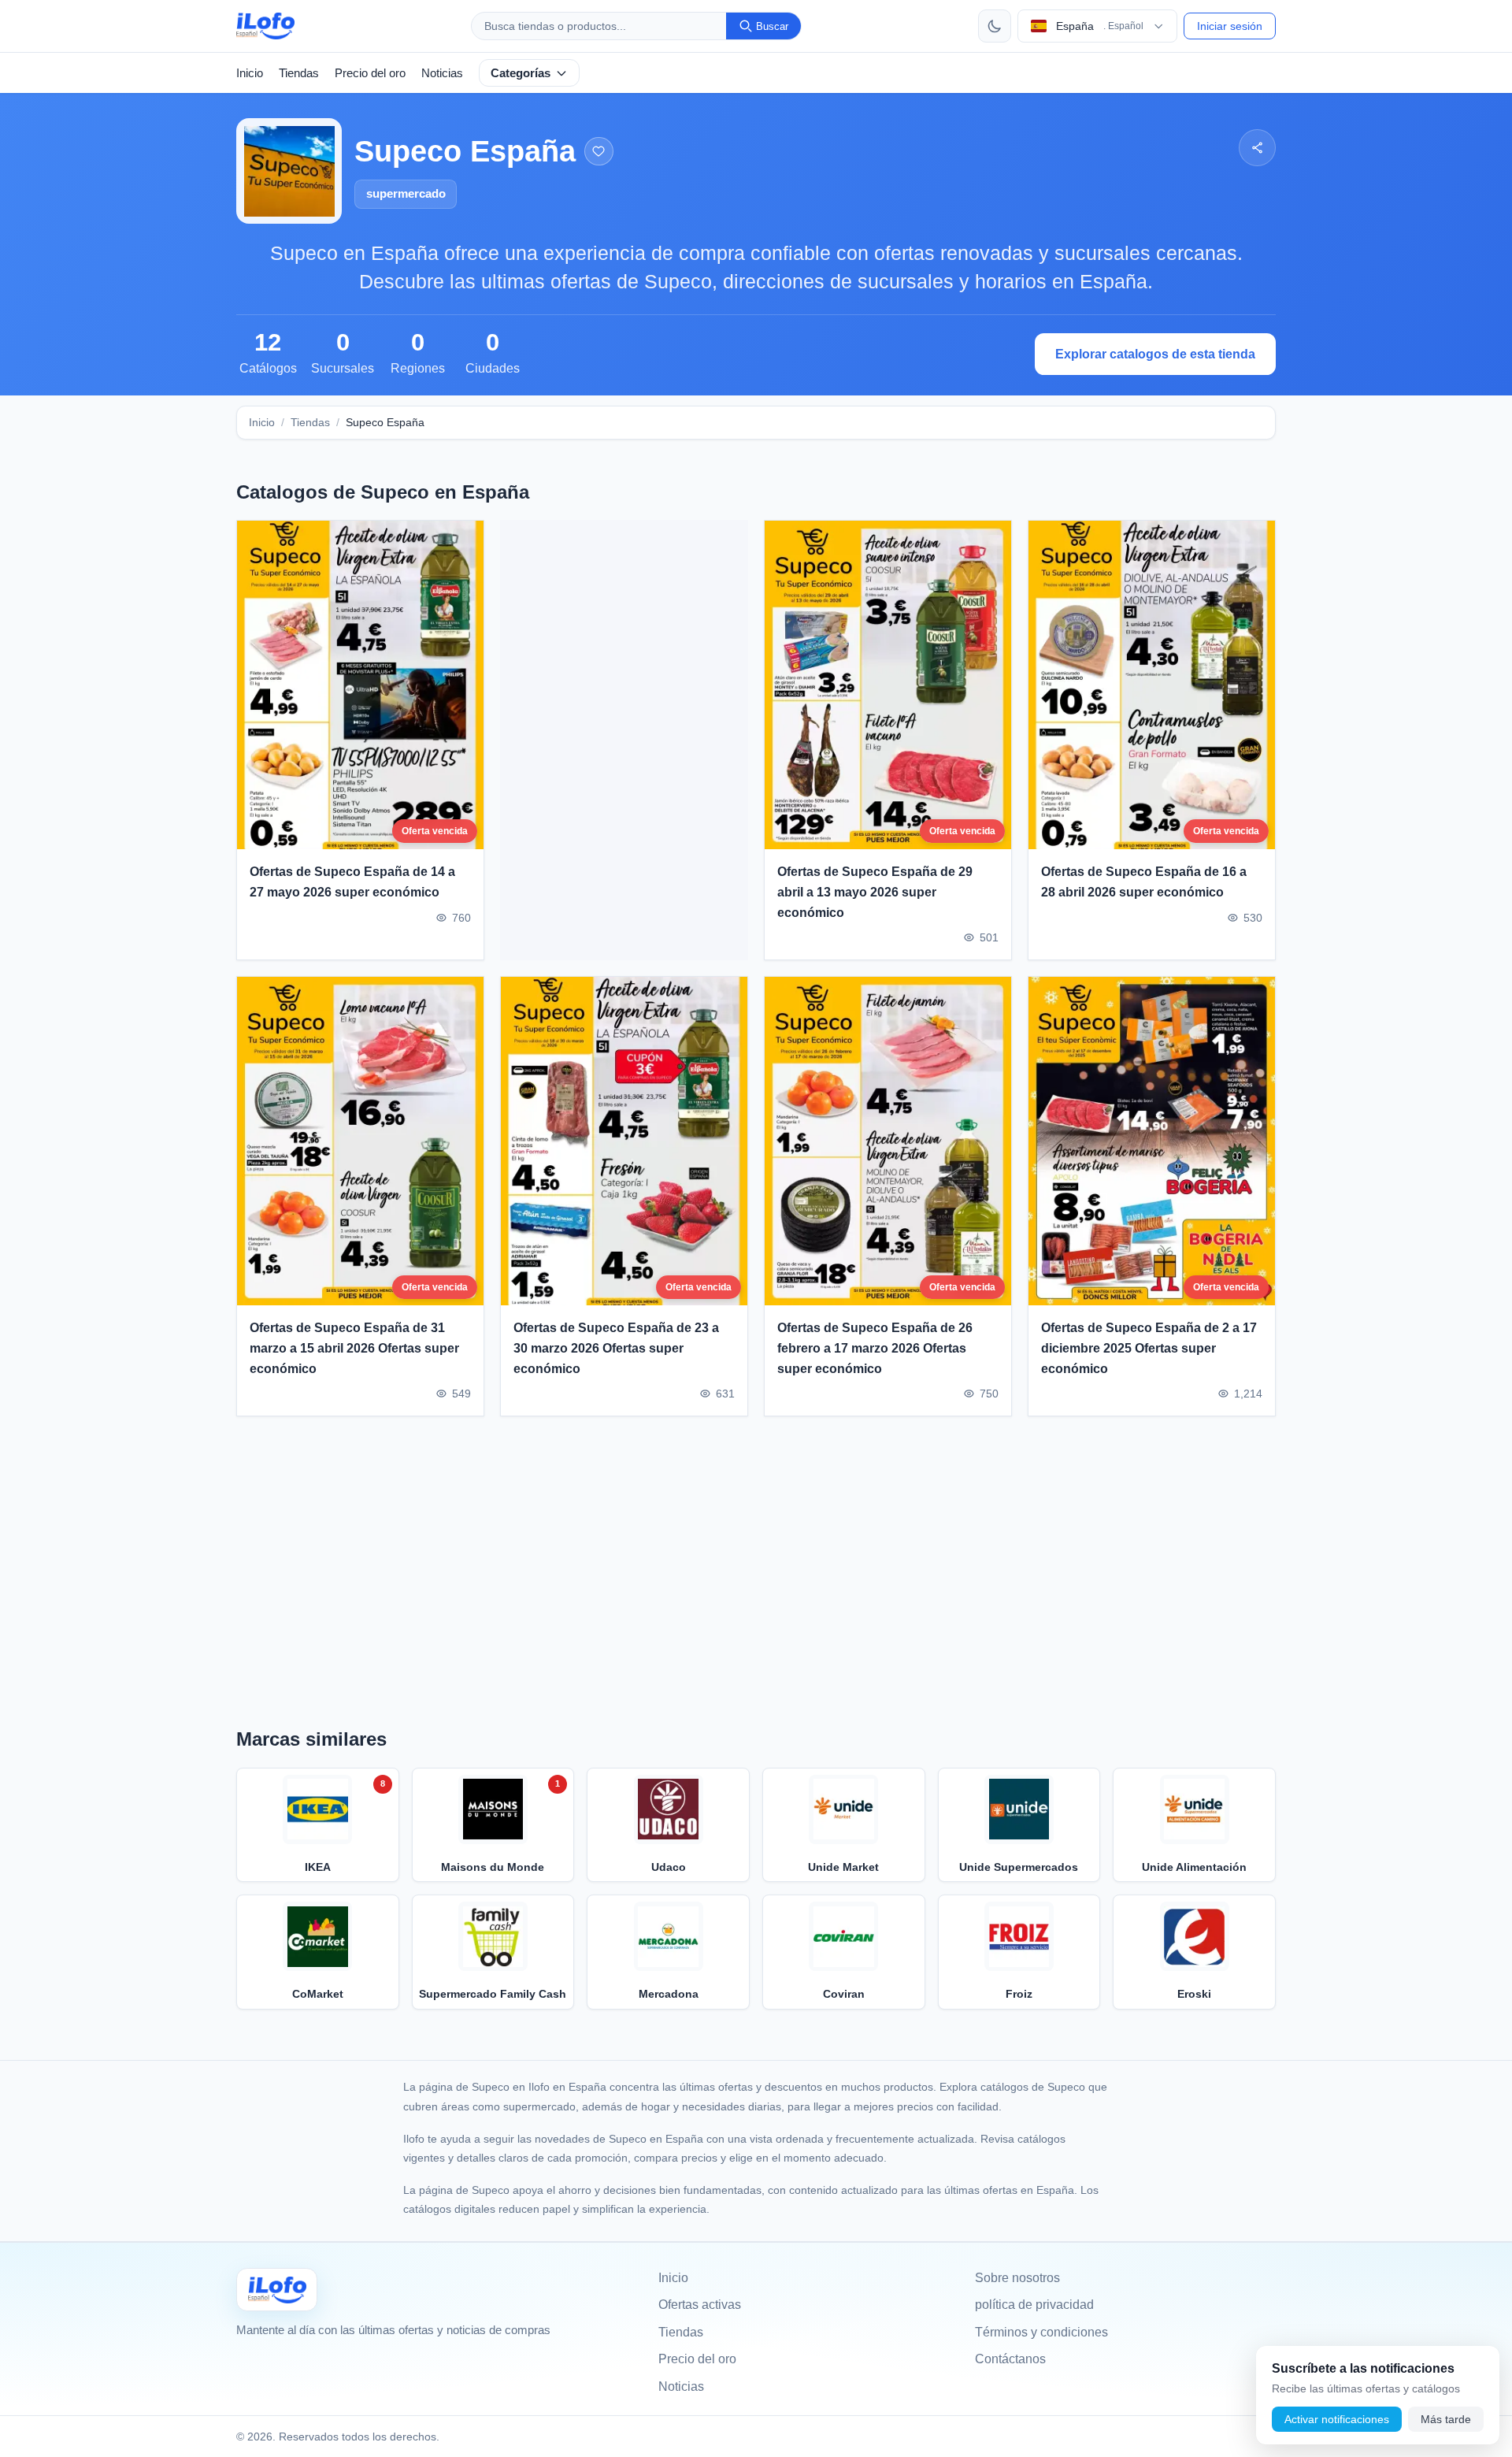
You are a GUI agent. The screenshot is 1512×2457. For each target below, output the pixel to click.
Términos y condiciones (1041, 2332)
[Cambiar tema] (995, 26)
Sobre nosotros (1017, 2278)
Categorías (521, 73)
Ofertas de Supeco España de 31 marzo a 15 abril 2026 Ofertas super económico (354, 1348)
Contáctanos (1010, 2359)
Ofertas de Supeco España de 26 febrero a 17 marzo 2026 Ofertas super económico (875, 1348)
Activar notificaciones (1337, 2419)
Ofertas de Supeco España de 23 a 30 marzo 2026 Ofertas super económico (616, 1348)
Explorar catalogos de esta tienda (1155, 354)
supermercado (406, 193)
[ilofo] (265, 26)
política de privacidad (1034, 2305)
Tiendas (299, 73)
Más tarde (1446, 2419)
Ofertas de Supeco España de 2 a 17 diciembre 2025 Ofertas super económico (1149, 1348)
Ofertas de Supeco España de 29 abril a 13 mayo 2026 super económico (875, 893)
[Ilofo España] (277, 2290)
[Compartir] (1257, 148)
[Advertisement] (624, 740)
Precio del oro (370, 73)
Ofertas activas (700, 2305)
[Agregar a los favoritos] (599, 152)
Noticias (442, 73)
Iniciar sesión (1230, 26)
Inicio (250, 73)
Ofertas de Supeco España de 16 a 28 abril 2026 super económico (1144, 883)
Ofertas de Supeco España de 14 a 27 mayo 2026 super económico (352, 883)
